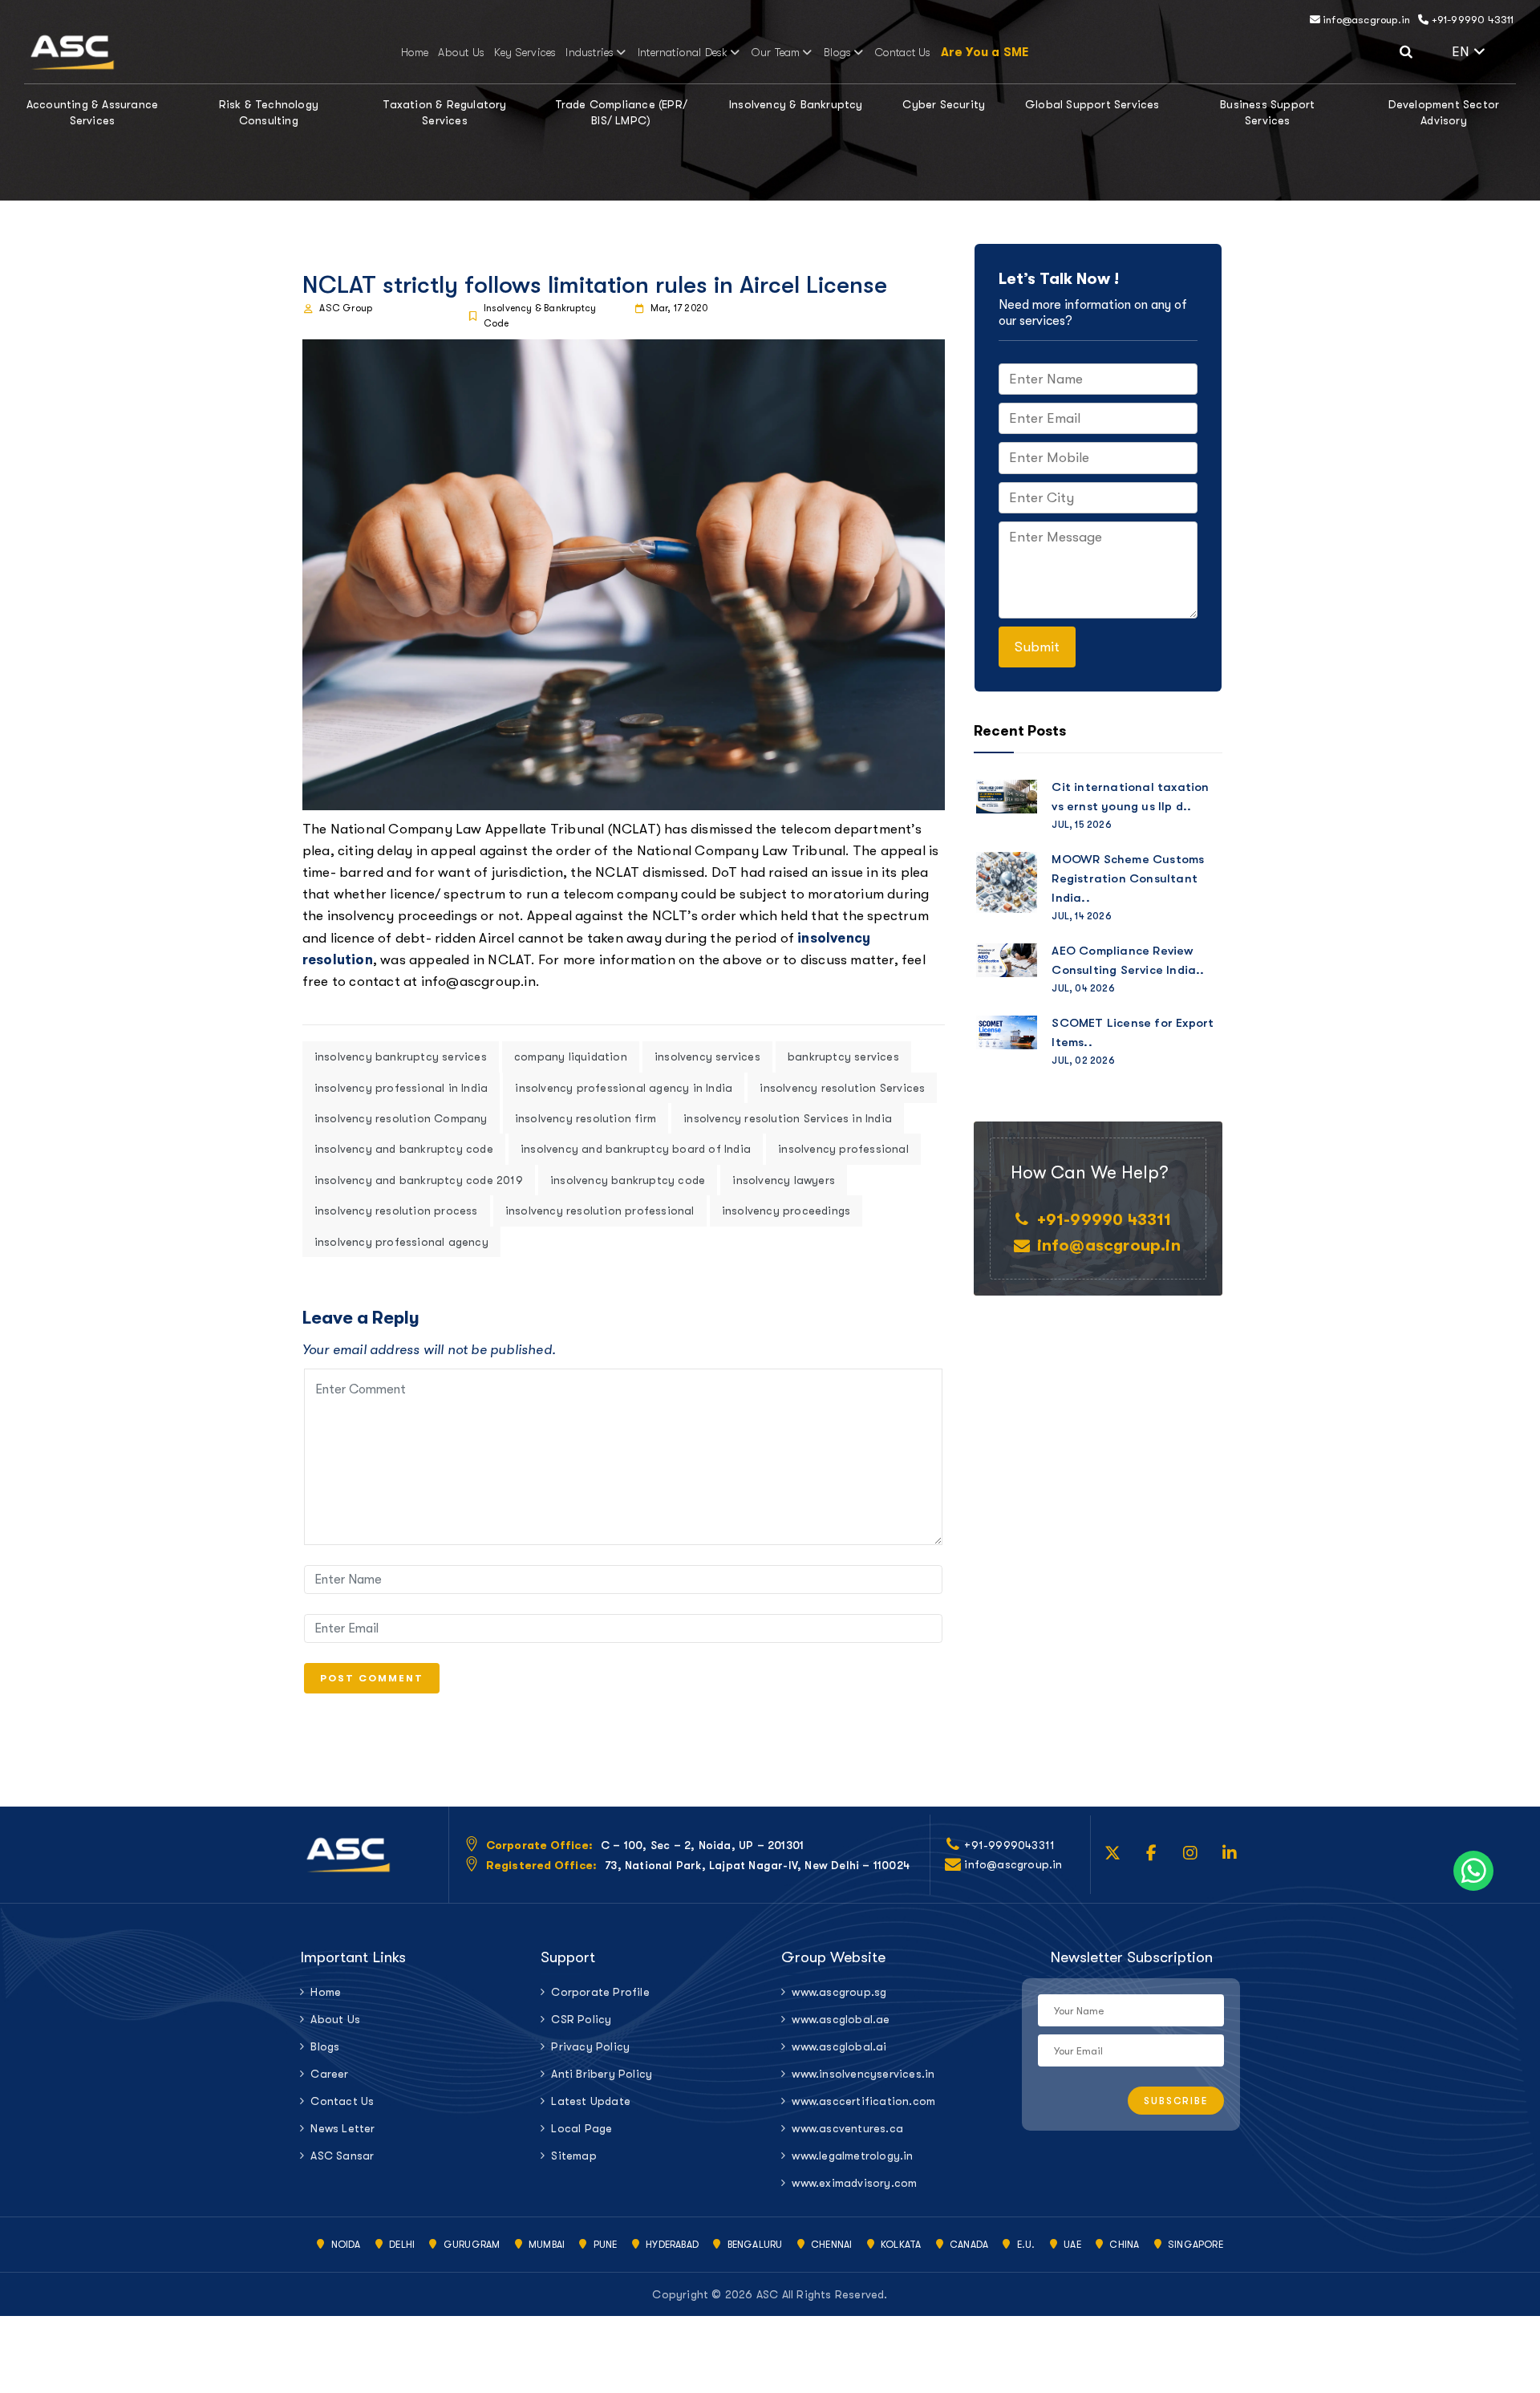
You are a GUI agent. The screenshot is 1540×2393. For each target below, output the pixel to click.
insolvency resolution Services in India (788, 1118)
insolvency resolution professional (600, 1211)
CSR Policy (581, 2019)
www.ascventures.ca (847, 2128)
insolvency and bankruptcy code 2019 (419, 1180)
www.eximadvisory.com (854, 2183)
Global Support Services (1092, 104)
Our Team (776, 52)
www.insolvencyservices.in (863, 2074)
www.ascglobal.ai (839, 2046)
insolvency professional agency (401, 1242)
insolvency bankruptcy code (628, 1180)
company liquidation (571, 1057)
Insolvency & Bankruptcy (796, 104)
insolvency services (707, 1057)
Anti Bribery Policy (602, 2074)
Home (415, 52)
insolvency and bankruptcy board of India (636, 1149)
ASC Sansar (342, 2156)
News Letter (342, 2128)
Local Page (582, 2128)
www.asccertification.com (863, 2101)
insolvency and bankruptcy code (404, 1149)
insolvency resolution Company (401, 1118)
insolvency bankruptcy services (401, 1057)
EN (1484, 50)
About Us (461, 52)
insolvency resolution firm (586, 1118)
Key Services (525, 52)
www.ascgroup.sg (839, 1992)
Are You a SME (985, 52)
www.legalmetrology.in (852, 2156)
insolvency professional (843, 1149)
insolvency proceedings (786, 1211)
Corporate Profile (600, 1992)
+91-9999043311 (1009, 1845)
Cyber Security (944, 104)
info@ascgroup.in (1365, 20)
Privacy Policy (590, 2046)
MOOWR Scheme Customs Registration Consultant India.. (1128, 878)
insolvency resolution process (396, 1211)
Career (329, 2074)
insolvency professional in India (401, 1088)
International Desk (683, 52)
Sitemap (573, 2156)
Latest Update (591, 2101)
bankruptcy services (843, 1057)
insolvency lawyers (784, 1180)
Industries (590, 52)
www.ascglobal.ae (841, 2019)
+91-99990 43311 (1471, 20)
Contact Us (903, 52)
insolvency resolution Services (842, 1088)
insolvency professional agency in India (624, 1088)
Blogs (837, 52)
